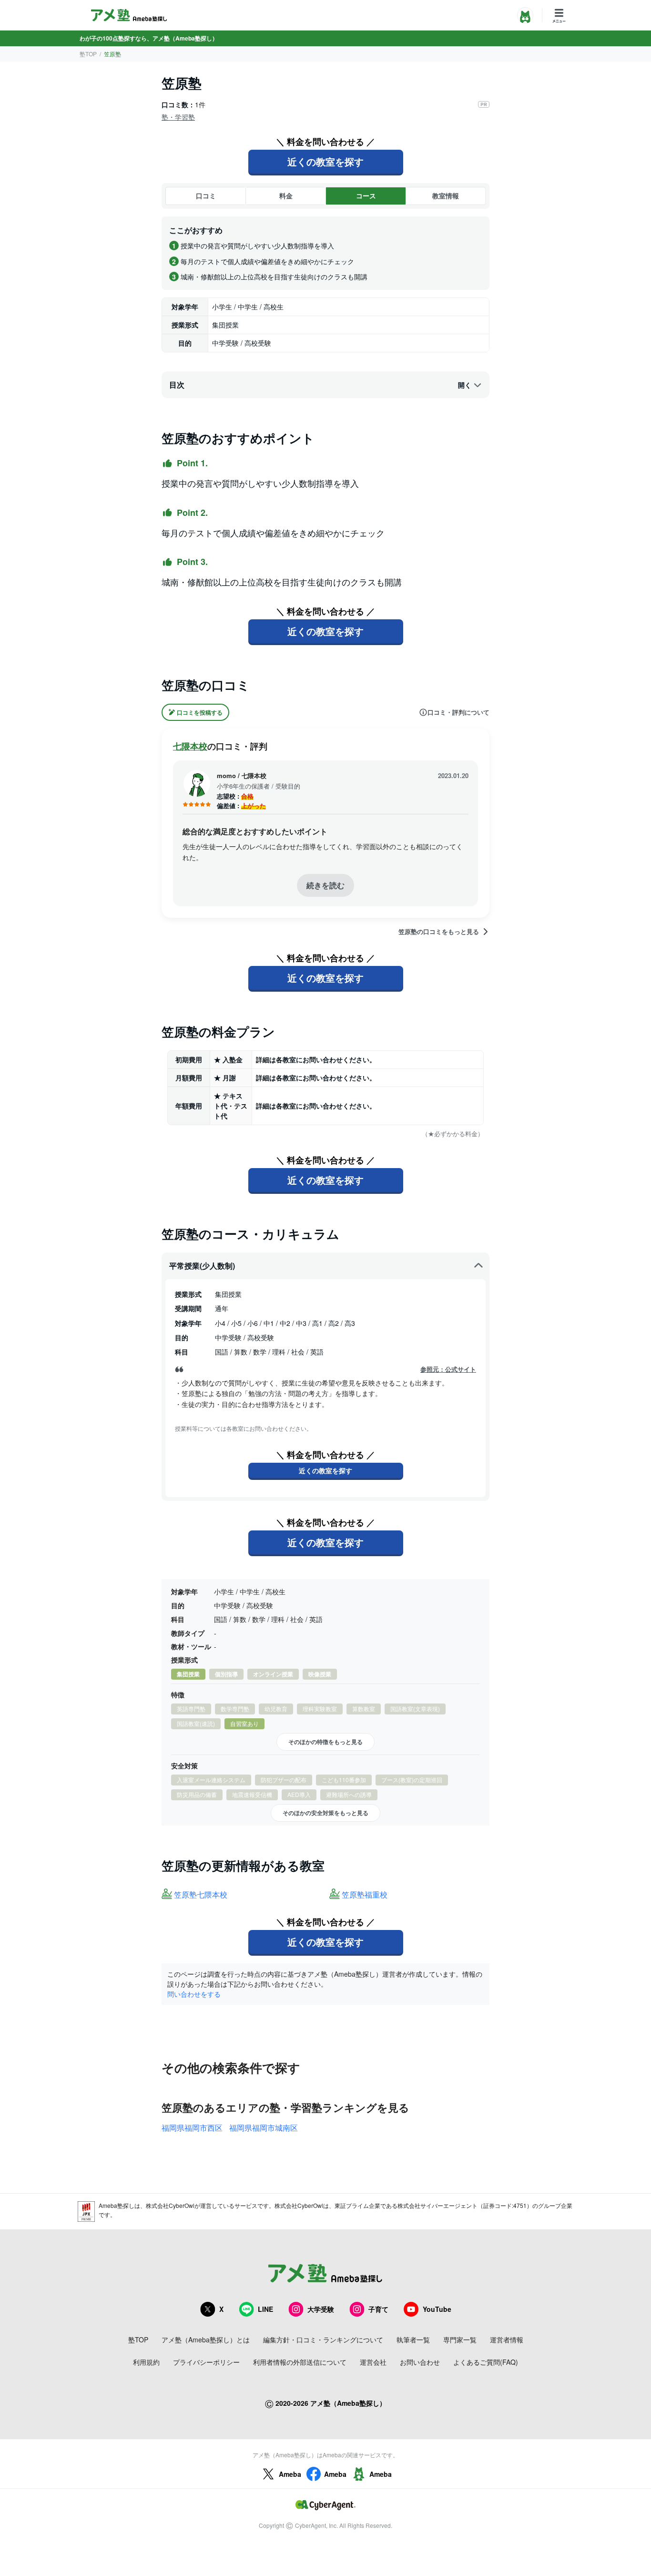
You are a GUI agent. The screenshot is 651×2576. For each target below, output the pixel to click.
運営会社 (373, 2362)
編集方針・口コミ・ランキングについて (323, 2340)
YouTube (437, 2309)
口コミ (206, 195)
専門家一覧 (460, 2340)
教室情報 (446, 195)
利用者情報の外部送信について (300, 2362)
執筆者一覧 (413, 2340)
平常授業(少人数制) (202, 1266)
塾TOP (88, 54)
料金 (286, 195)
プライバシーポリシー (206, 2362)
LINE (265, 2309)
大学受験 (321, 2309)
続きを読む (325, 885)
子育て (378, 2309)
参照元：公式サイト (448, 1369)
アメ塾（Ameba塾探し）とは (206, 2340)
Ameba (290, 2474)
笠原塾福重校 (365, 1895)
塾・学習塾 (178, 117)
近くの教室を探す (325, 161)
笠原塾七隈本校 (201, 1895)
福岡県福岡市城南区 (264, 2128)
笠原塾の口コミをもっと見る (439, 932)
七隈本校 (190, 746)
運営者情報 (507, 2340)
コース (366, 195)
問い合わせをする (194, 1994)
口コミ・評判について (458, 712)
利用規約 (146, 2362)
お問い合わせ (420, 2362)
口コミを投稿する (200, 712)
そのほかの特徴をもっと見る (325, 1742)
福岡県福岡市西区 (192, 2128)
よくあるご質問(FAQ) (486, 2362)
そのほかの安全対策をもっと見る (325, 1813)
